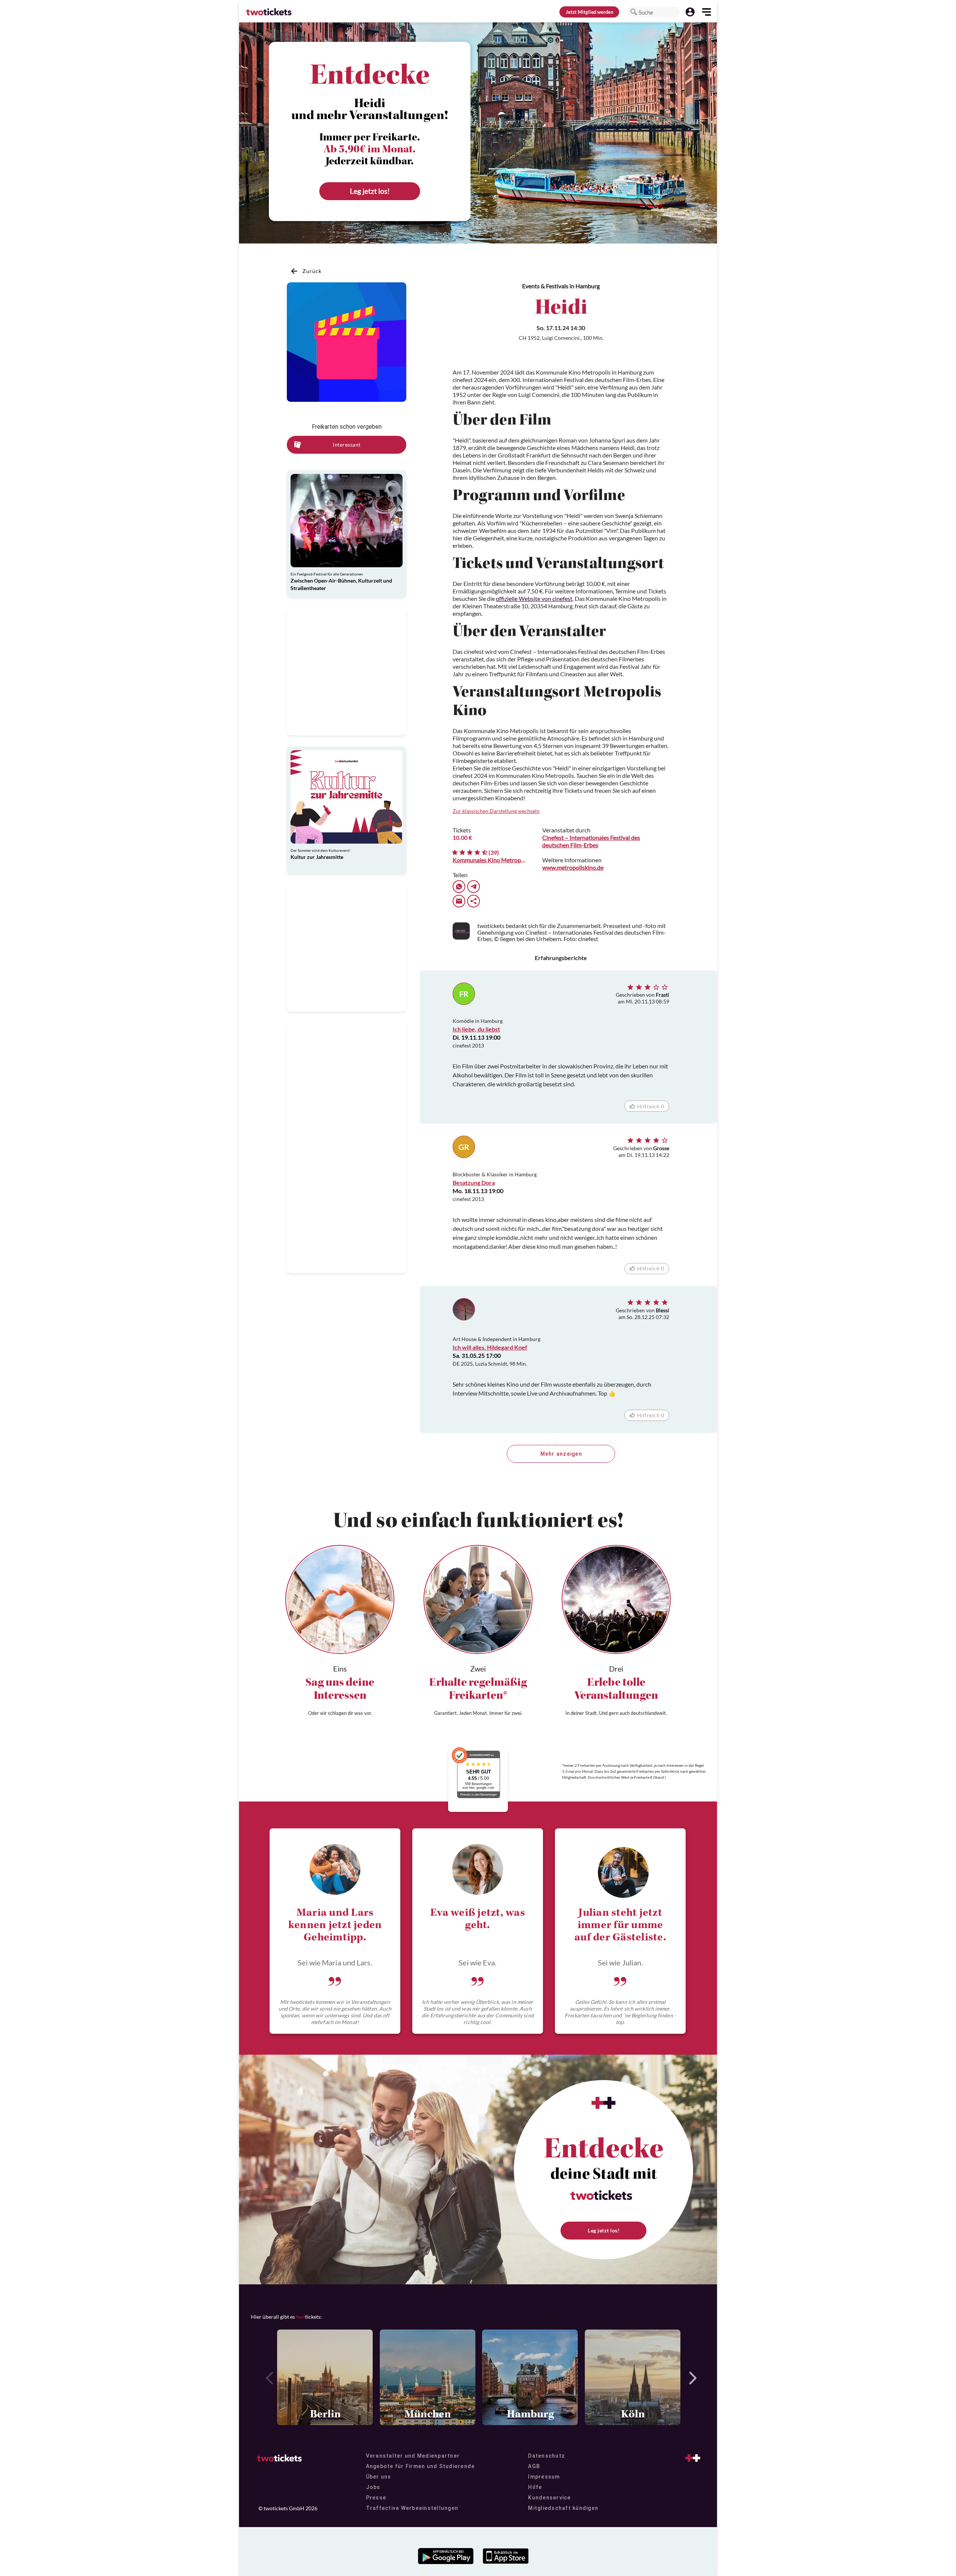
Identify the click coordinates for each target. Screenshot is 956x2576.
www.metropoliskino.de (573, 867)
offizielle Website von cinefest (534, 598)
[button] (634, 12)
